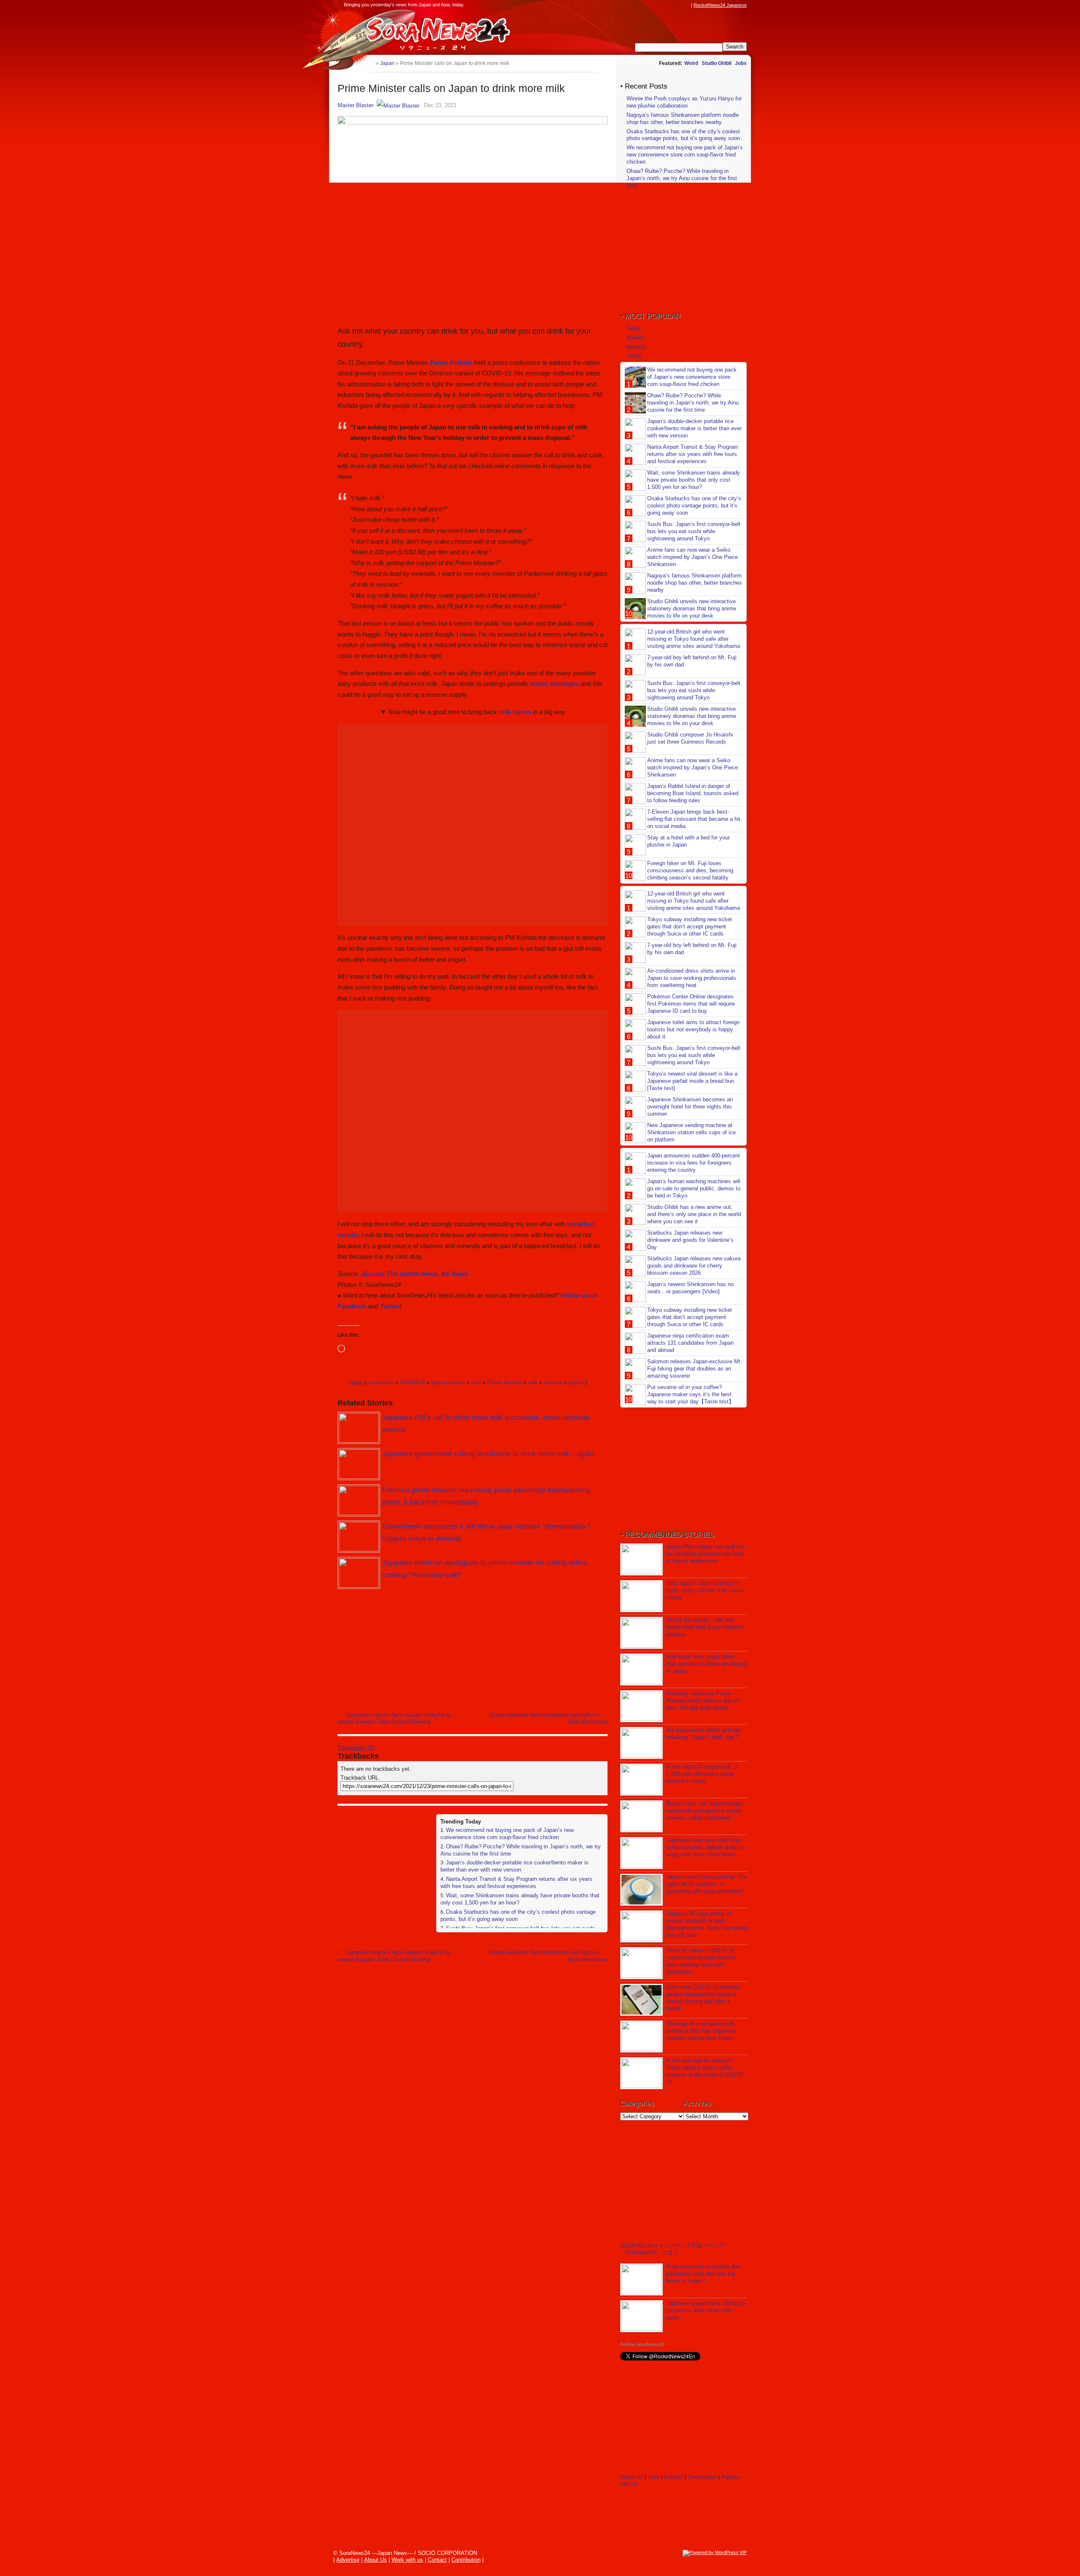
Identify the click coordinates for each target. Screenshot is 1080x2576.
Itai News (454, 1274)
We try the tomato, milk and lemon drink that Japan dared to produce (705, 1627)
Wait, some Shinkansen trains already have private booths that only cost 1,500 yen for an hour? (694, 480)
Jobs (741, 63)
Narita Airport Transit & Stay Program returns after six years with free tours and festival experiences (516, 1883)
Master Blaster (355, 105)
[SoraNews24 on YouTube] (678, 5)
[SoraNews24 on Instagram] (654, 5)
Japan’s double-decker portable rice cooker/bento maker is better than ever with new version (514, 1866)
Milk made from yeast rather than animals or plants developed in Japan (706, 1664)
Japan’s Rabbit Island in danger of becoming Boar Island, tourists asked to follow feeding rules (693, 793)
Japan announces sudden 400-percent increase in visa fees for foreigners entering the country (694, 1163)
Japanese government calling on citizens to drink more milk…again (488, 1454)
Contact (674, 2477)
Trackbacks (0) (356, 1748)
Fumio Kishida (451, 363)
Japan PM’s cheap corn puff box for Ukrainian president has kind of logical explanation (706, 1554)
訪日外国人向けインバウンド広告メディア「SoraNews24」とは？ (672, 2249)
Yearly (634, 356)
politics (577, 1382)
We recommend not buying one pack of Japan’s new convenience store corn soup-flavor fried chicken (507, 1834)
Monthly (636, 347)
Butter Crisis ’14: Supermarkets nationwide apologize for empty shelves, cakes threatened (705, 1811)
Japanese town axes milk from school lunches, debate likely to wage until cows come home (705, 1847)
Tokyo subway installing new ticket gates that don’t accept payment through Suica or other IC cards (690, 927)
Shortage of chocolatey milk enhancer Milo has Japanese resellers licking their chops (701, 2031)
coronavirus (380, 1382)
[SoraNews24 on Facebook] (646, 5)
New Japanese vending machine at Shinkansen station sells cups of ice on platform (691, 1132)
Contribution (702, 2477)
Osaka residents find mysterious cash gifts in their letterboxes (548, 1718)
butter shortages (555, 684)
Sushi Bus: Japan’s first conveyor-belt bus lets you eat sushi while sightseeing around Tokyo (694, 531)
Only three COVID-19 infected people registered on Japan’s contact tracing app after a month (703, 1998)
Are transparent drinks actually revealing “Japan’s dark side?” (703, 1734)
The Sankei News (412, 1274)
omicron (553, 1382)
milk (533, 1382)
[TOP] (369, 63)
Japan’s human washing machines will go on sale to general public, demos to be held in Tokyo (694, 1188)
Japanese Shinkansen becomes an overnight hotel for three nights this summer (690, 1107)
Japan (355, 1382)
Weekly (636, 338)
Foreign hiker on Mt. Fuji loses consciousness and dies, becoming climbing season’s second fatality (690, 870)
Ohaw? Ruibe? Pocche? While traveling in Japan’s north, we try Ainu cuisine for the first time (682, 178)
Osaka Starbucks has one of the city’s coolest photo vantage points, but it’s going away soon (683, 135)
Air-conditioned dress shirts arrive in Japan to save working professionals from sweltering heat (692, 978)
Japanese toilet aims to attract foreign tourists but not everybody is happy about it (693, 1029)
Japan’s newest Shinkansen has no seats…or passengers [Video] (690, 1288)
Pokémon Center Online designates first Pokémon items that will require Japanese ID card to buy (691, 1004)
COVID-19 (412, 1382)
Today (634, 328)
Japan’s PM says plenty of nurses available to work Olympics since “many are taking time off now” (706, 1924)
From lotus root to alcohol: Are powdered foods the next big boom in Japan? (703, 2274)
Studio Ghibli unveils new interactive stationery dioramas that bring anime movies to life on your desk (692, 608)
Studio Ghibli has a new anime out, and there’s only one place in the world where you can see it (694, 1214)
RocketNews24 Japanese (720, 5)
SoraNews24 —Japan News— (424, 32)
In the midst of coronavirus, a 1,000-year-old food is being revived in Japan (702, 1774)
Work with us (407, 2560)
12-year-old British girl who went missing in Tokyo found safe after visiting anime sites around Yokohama (694, 639)
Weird (691, 63)
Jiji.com (372, 1274)
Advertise (348, 2560)
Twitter (390, 1306)
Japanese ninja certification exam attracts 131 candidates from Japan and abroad (690, 1343)
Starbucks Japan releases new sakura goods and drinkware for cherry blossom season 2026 (694, 1266)
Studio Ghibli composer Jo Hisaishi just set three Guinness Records (690, 738)
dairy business (448, 1382)
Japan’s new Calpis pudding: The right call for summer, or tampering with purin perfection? (706, 1884)
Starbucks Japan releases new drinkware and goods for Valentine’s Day (690, 1240)
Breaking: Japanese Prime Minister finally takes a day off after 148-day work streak (703, 1701)
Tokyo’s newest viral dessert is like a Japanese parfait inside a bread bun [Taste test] (692, 1081)
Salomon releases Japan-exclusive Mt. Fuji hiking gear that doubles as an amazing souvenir (695, 1369)
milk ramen (515, 712)
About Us (632, 2477)
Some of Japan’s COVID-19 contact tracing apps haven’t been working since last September (701, 1961)
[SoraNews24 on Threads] (662, 5)
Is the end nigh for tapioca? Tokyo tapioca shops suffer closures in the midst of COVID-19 (705, 2071)
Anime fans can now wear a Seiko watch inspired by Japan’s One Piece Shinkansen (693, 557)
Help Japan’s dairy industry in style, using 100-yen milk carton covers (705, 1590)
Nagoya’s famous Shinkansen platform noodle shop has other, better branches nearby (683, 119)
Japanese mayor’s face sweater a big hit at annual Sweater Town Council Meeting (394, 1718)
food (477, 1382)
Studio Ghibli (717, 63)
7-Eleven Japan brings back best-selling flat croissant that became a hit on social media (694, 819)
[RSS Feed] (686, 5)
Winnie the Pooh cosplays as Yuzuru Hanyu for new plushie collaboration (684, 102)
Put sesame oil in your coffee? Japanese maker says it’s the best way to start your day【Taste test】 (691, 1394)
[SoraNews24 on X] (670, 5)
